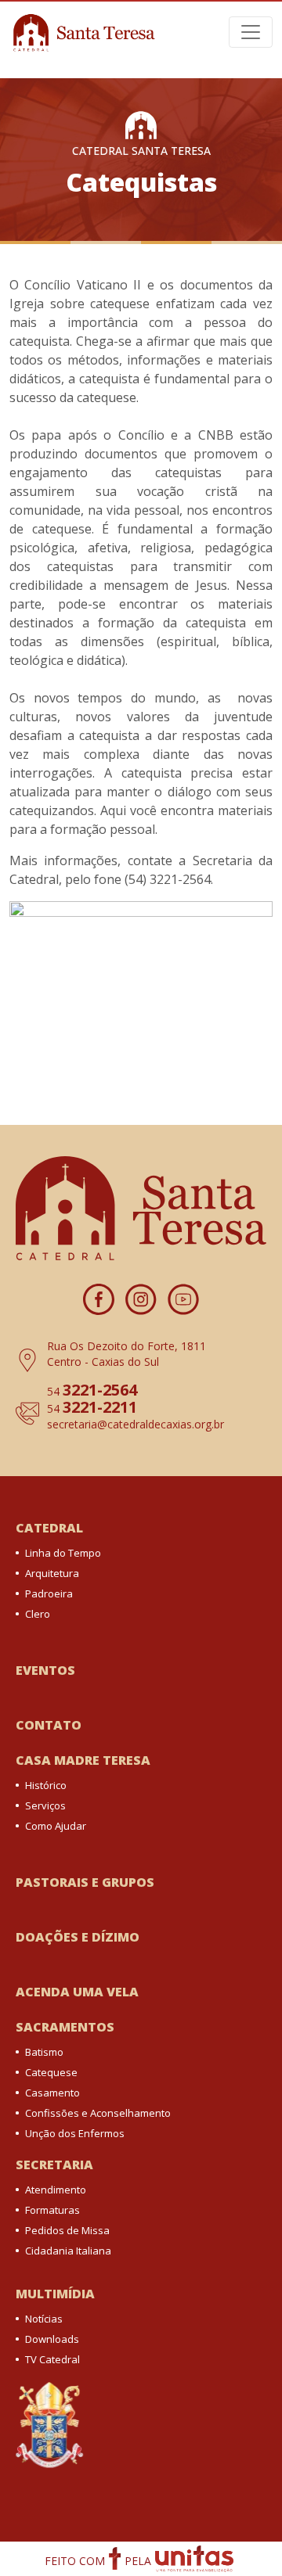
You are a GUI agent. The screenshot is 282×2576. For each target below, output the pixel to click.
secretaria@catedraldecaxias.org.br (136, 1424)
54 (92, 1391)
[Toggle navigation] (251, 32)
